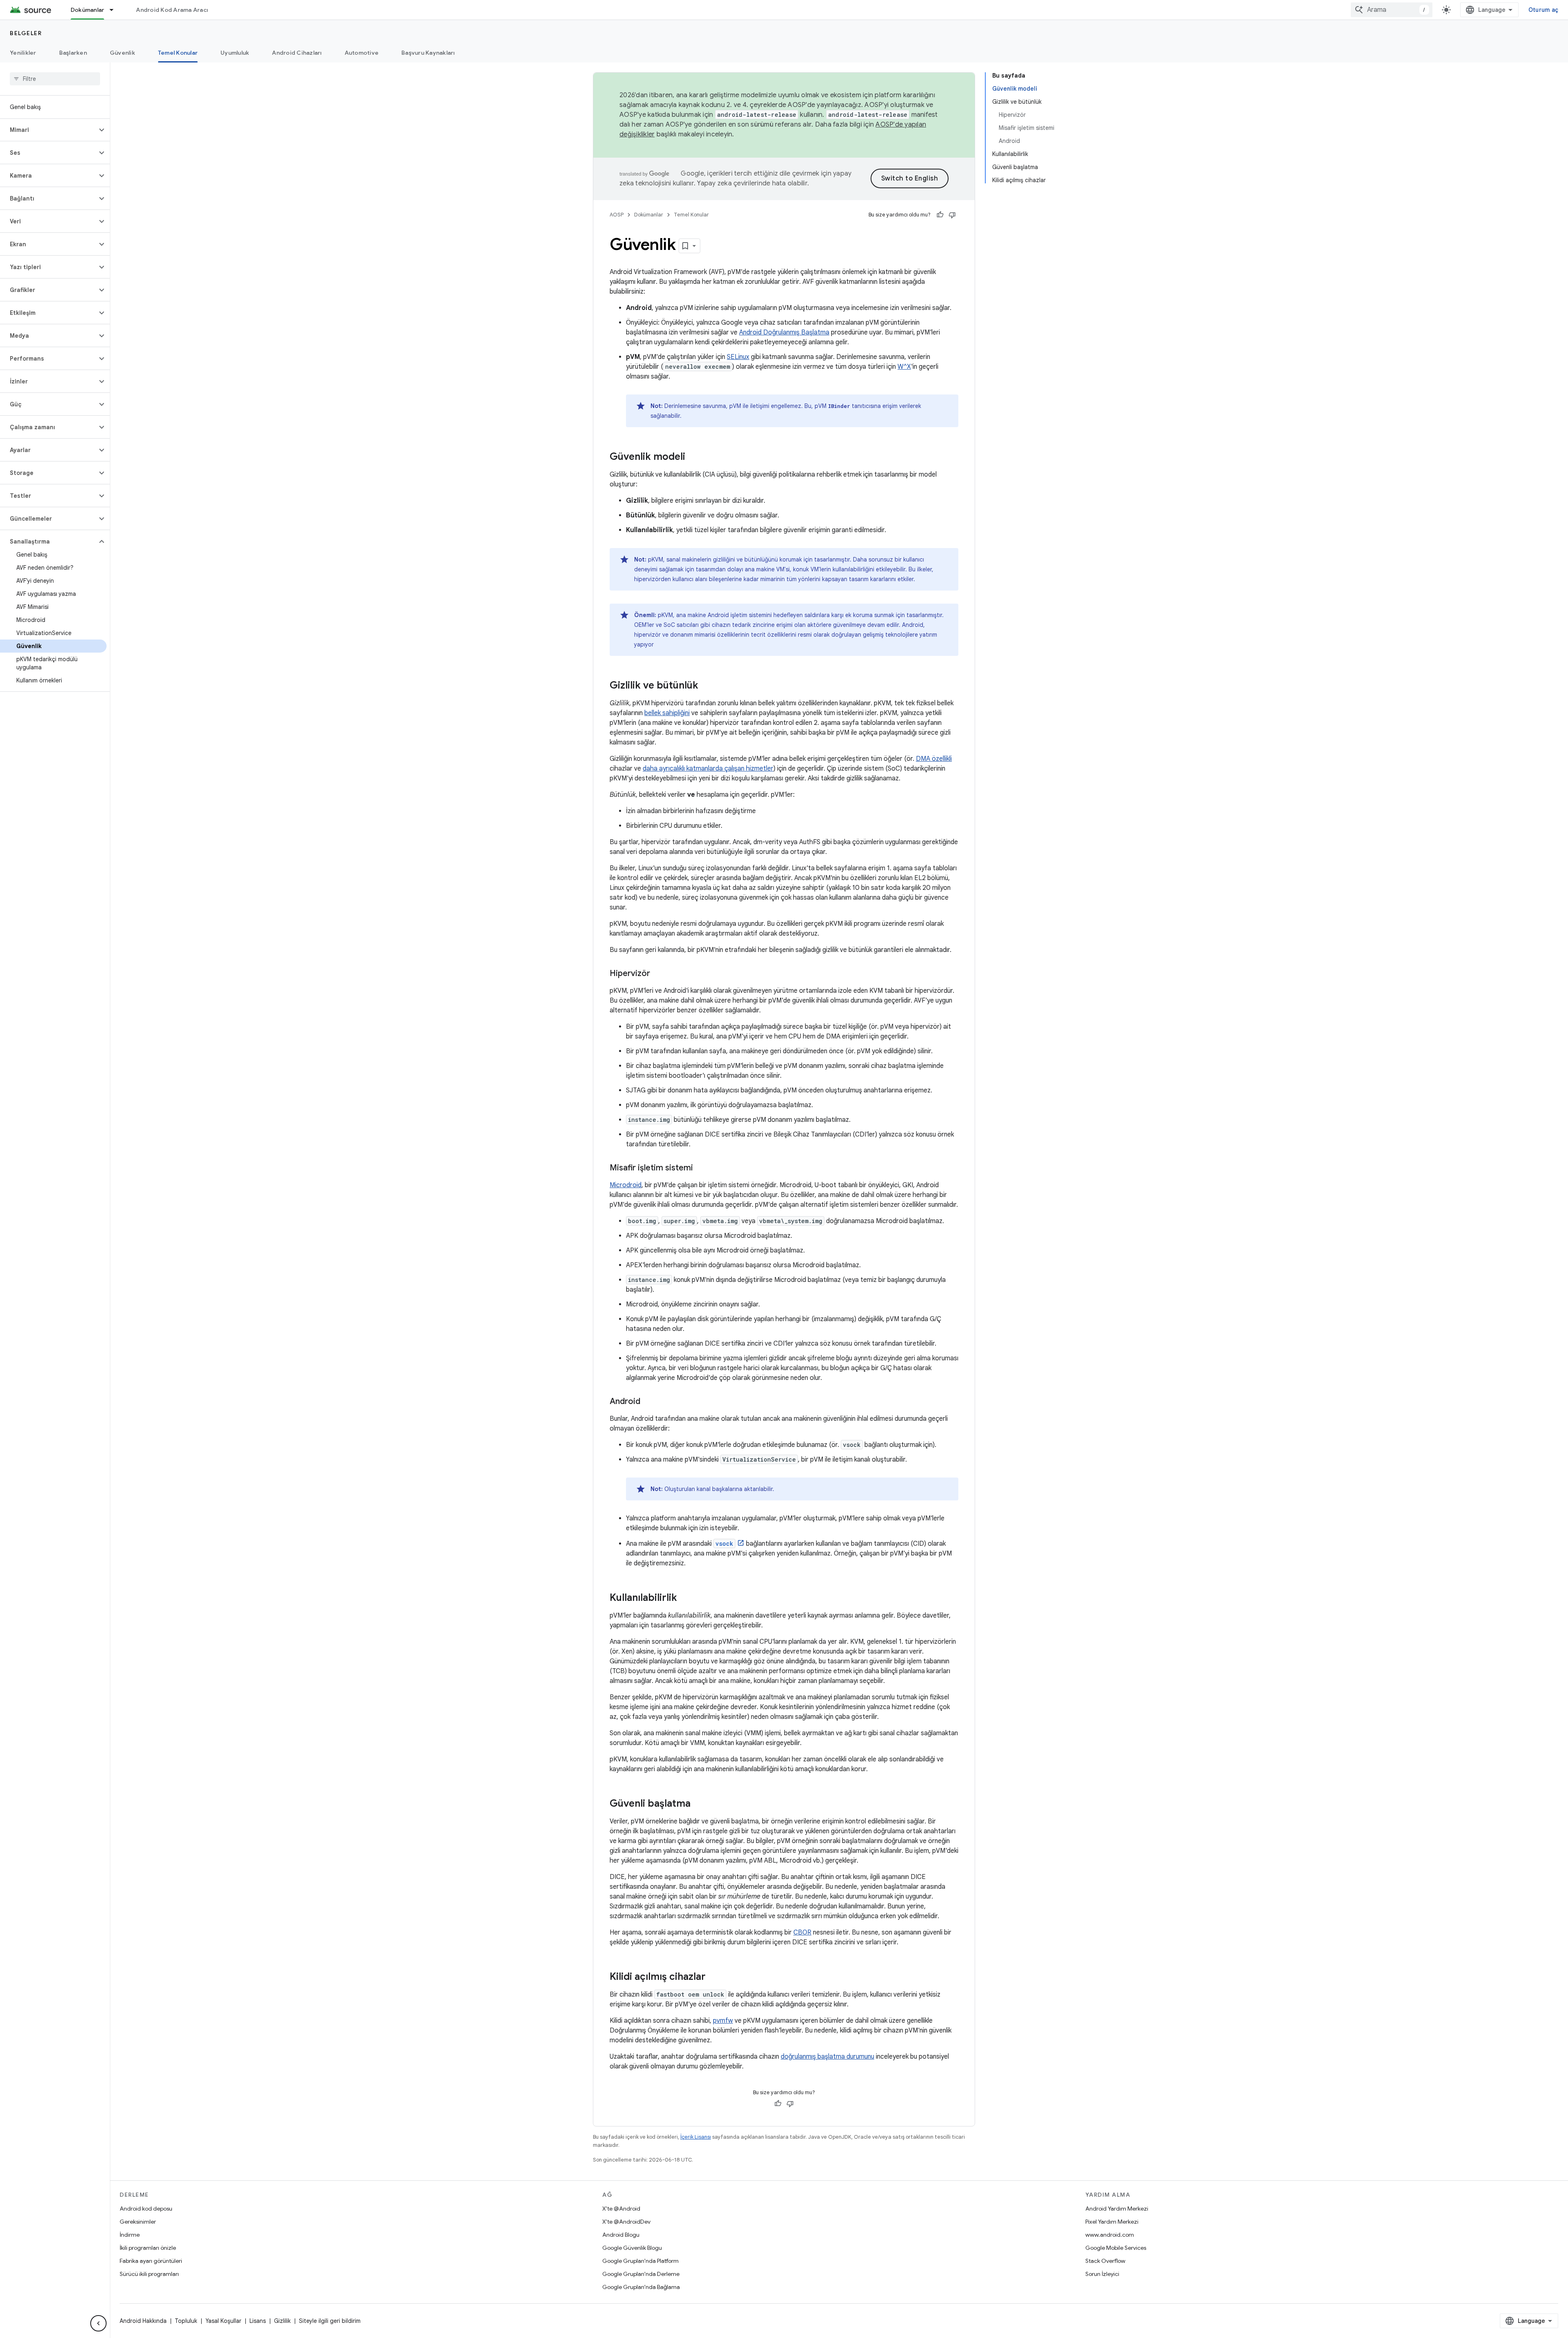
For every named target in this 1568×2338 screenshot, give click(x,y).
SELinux (738, 357)
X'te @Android (621, 2209)
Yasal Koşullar (223, 2321)
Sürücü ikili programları (149, 2274)
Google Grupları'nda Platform (640, 2261)
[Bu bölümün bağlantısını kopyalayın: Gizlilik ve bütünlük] (706, 686)
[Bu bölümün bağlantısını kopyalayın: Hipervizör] (658, 974)
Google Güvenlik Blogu (632, 2248)
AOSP (617, 215)
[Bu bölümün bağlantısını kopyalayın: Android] (648, 1402)
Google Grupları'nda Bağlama (641, 2287)
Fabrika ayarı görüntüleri (151, 2261)
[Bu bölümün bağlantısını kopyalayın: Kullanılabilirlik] (685, 1598)
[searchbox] (55, 79)
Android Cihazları (297, 53)
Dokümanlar (88, 10)
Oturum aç (1543, 10)
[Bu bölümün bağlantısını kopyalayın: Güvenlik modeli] (693, 457)
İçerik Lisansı (696, 2137)
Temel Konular (178, 53)
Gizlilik (282, 2321)
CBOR (802, 1932)
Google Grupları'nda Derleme (641, 2274)
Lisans (258, 2321)
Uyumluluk (235, 53)
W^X (904, 367)
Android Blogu (621, 2235)
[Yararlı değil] (952, 215)
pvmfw (723, 2021)
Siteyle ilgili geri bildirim (330, 2321)
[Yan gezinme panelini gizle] (98, 2323)
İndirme (130, 2235)
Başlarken (73, 53)
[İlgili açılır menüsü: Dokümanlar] (115, 10)
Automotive (362, 53)
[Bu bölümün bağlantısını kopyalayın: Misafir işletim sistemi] (701, 1168)
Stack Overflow (1105, 2261)
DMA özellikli (934, 759)
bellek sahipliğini (667, 713)
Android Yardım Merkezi (1117, 2209)
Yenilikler (23, 53)
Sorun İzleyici (1102, 2274)
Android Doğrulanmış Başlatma (784, 332)
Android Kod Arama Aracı (172, 10)
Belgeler (26, 33)
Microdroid (626, 1185)
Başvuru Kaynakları (428, 53)
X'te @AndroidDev (626, 2222)
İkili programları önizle (148, 2248)
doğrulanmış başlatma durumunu (827, 2057)
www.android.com (1110, 2235)
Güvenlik (122, 53)
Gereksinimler (138, 2222)
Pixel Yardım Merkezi (1112, 2222)
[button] (48, 130)
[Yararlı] (940, 215)
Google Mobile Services (1116, 2248)
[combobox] (1392, 10)
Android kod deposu (146, 2209)
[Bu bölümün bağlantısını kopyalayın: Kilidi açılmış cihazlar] (714, 1977)
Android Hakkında (143, 2321)
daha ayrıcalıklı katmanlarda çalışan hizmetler (708, 769)
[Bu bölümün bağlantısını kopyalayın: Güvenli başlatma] (699, 1804)
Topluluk (186, 2321)
